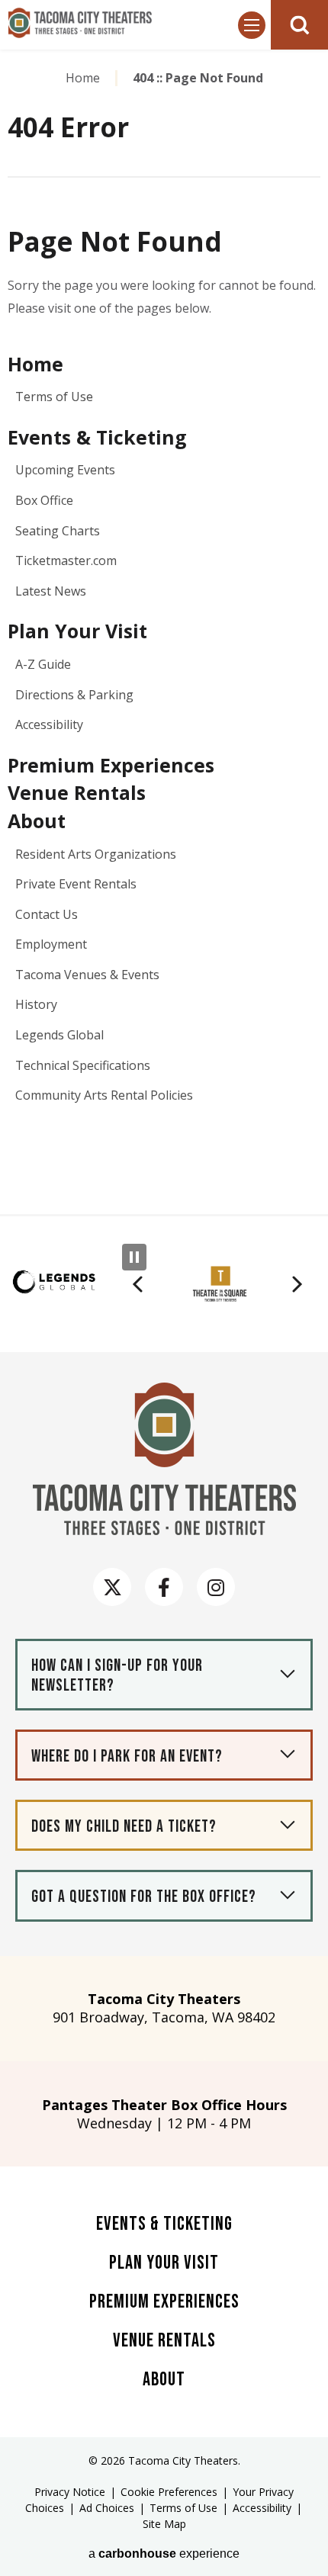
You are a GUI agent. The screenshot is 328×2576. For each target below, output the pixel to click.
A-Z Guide (43, 664)
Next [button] (297, 1284)
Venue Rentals (77, 792)
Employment (51, 944)
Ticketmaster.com (66, 560)
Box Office (44, 500)
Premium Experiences (111, 765)
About (37, 821)
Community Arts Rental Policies (104, 1095)
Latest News (51, 591)
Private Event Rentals (76, 884)
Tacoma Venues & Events (87, 975)
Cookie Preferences (169, 2492)
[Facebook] (164, 1587)
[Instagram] (216, 1587)
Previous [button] (137, 1284)
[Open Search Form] (299, 25)
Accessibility (49, 724)
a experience (164, 2554)
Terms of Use (54, 397)
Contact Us (47, 914)
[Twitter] (112, 1587)
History (36, 1004)
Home (83, 78)
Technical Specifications (83, 1065)
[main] (164, 630)
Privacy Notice (70, 2492)
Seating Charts (58, 531)
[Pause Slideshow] (134, 1257)
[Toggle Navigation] (252, 25)
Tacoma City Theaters (80, 23)
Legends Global (59, 1035)
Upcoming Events (65, 470)
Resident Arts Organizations (96, 854)
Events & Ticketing (97, 437)
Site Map (164, 2524)
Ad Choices (107, 2508)
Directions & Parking (74, 695)
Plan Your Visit (77, 631)
